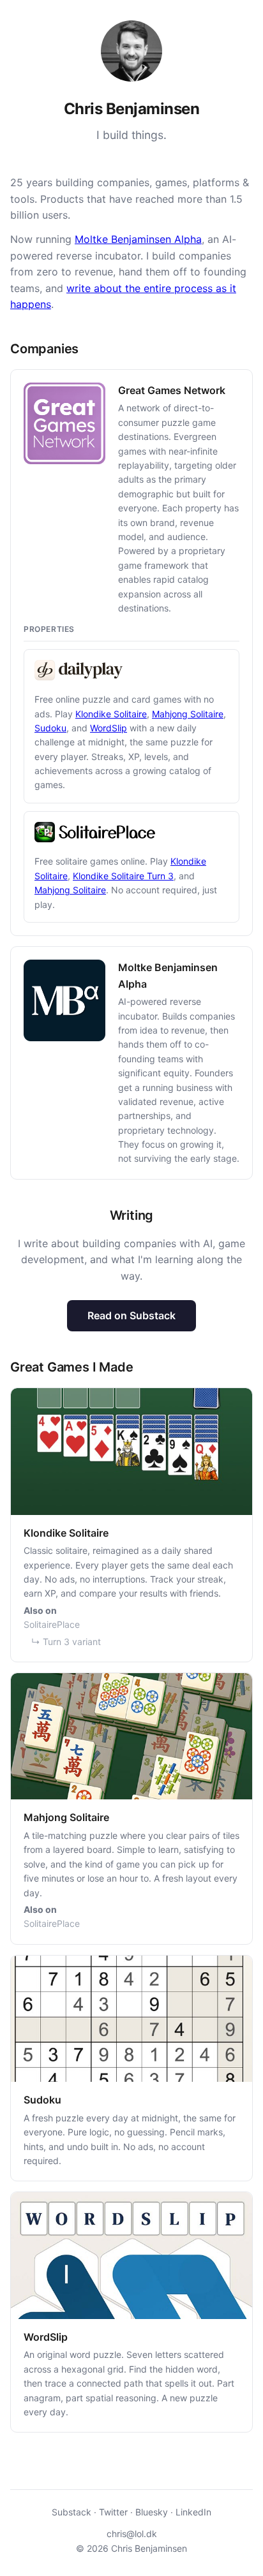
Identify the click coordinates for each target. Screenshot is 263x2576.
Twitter (113, 2512)
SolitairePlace (52, 1624)
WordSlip (109, 728)
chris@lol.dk (132, 2534)
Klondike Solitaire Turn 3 (123, 876)
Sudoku (50, 728)
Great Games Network (172, 390)
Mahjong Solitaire (188, 714)
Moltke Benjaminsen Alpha (138, 239)
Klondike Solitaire (111, 714)
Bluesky (152, 2512)
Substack (71, 2512)
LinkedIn (193, 2512)
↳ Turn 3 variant (66, 1642)
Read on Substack (131, 1315)
